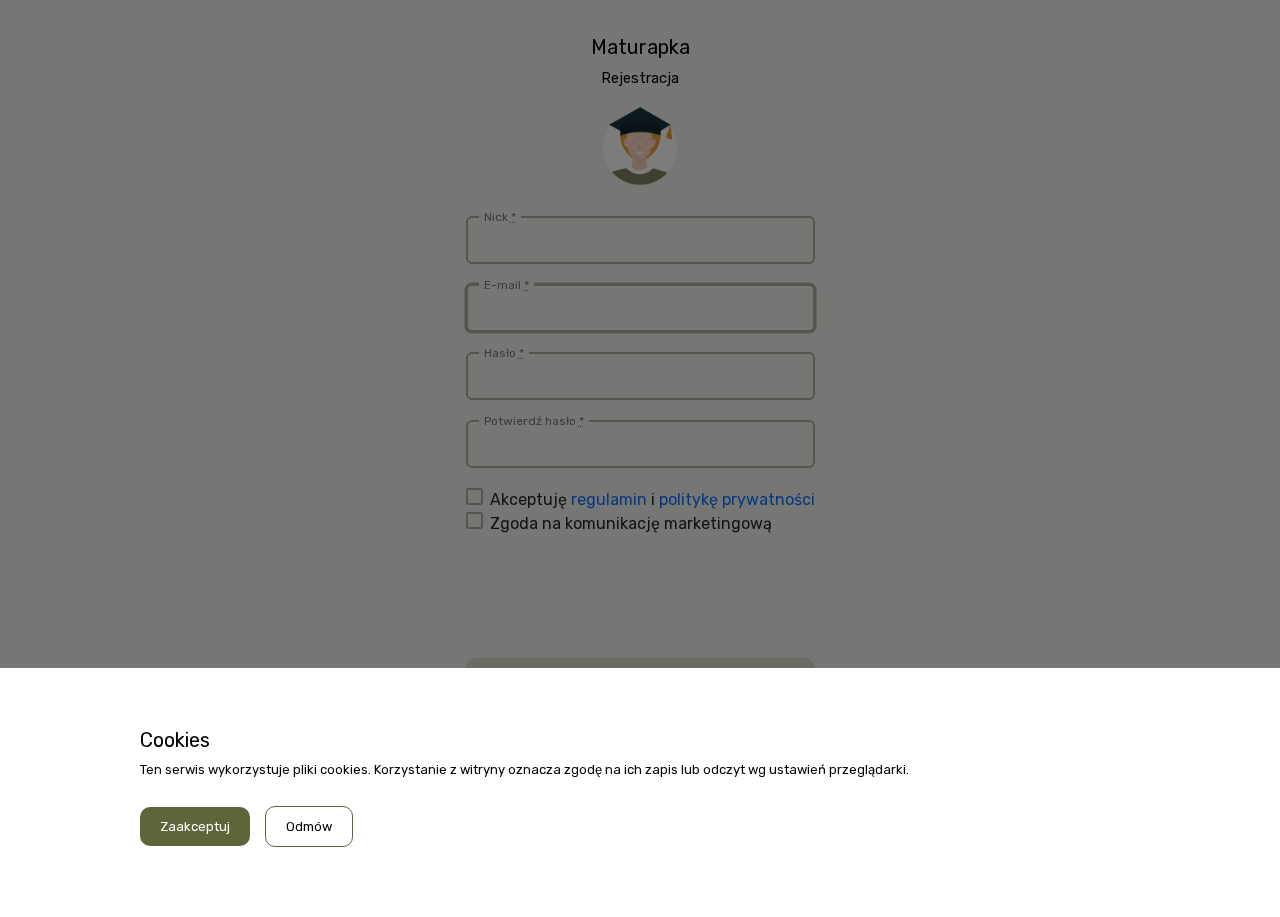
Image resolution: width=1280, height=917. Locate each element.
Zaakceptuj (195, 826)
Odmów (309, 826)
